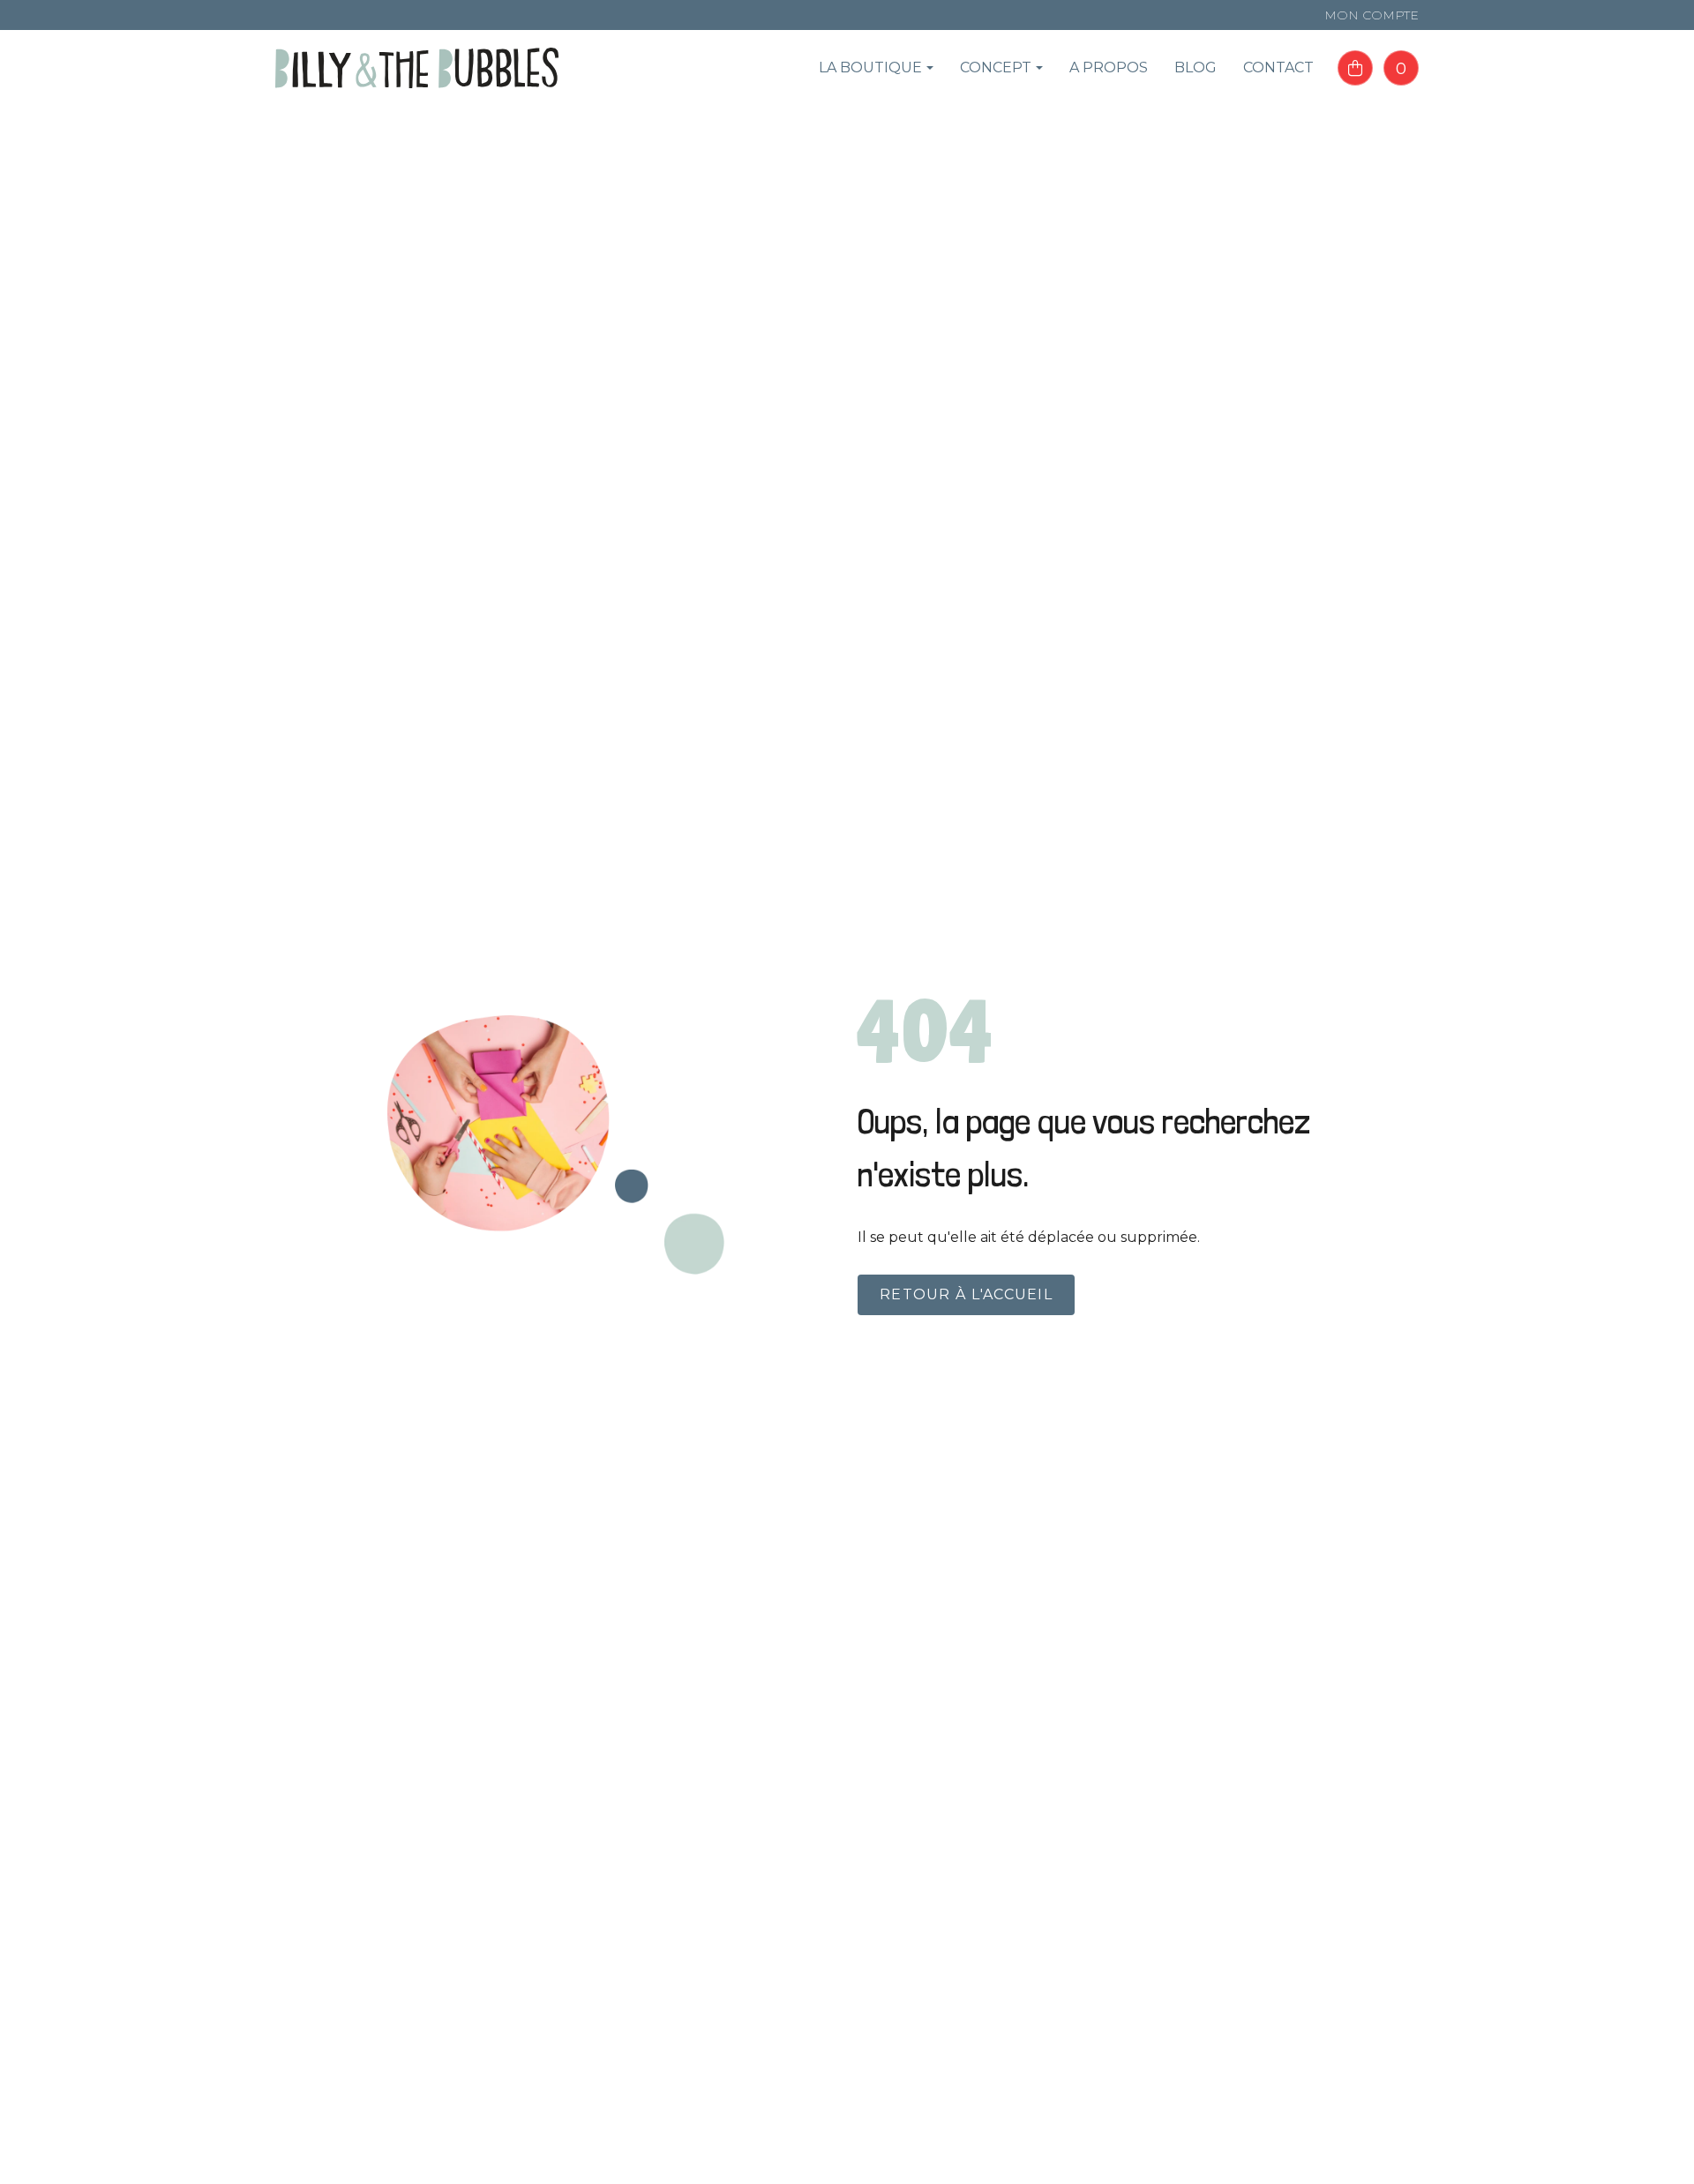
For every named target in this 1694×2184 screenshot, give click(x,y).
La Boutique (870, 67)
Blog (1196, 67)
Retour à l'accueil (966, 1294)
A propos (1109, 67)
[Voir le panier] (1355, 68)
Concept (996, 67)
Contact (1278, 67)
